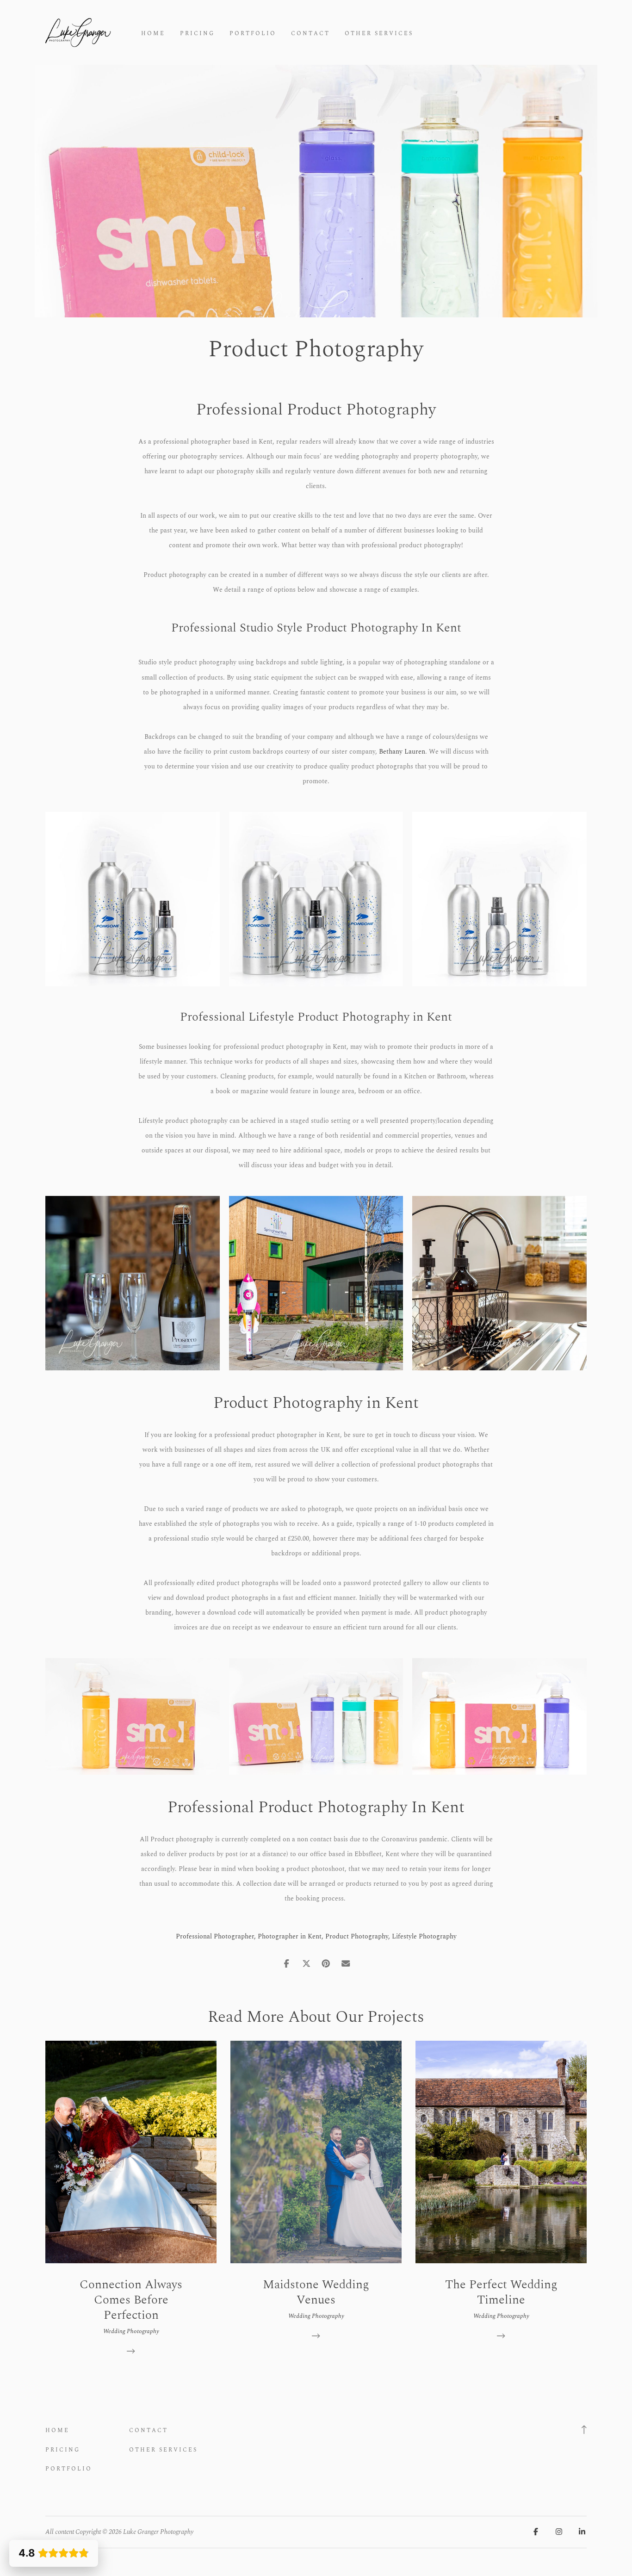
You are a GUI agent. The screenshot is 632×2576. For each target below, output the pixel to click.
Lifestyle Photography (424, 1936)
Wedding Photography (131, 2331)
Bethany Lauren (402, 752)
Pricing (197, 34)
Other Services (379, 34)
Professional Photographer (215, 1936)
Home (153, 34)
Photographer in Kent (290, 1936)
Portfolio (253, 34)
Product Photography (357, 1936)
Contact (310, 34)
